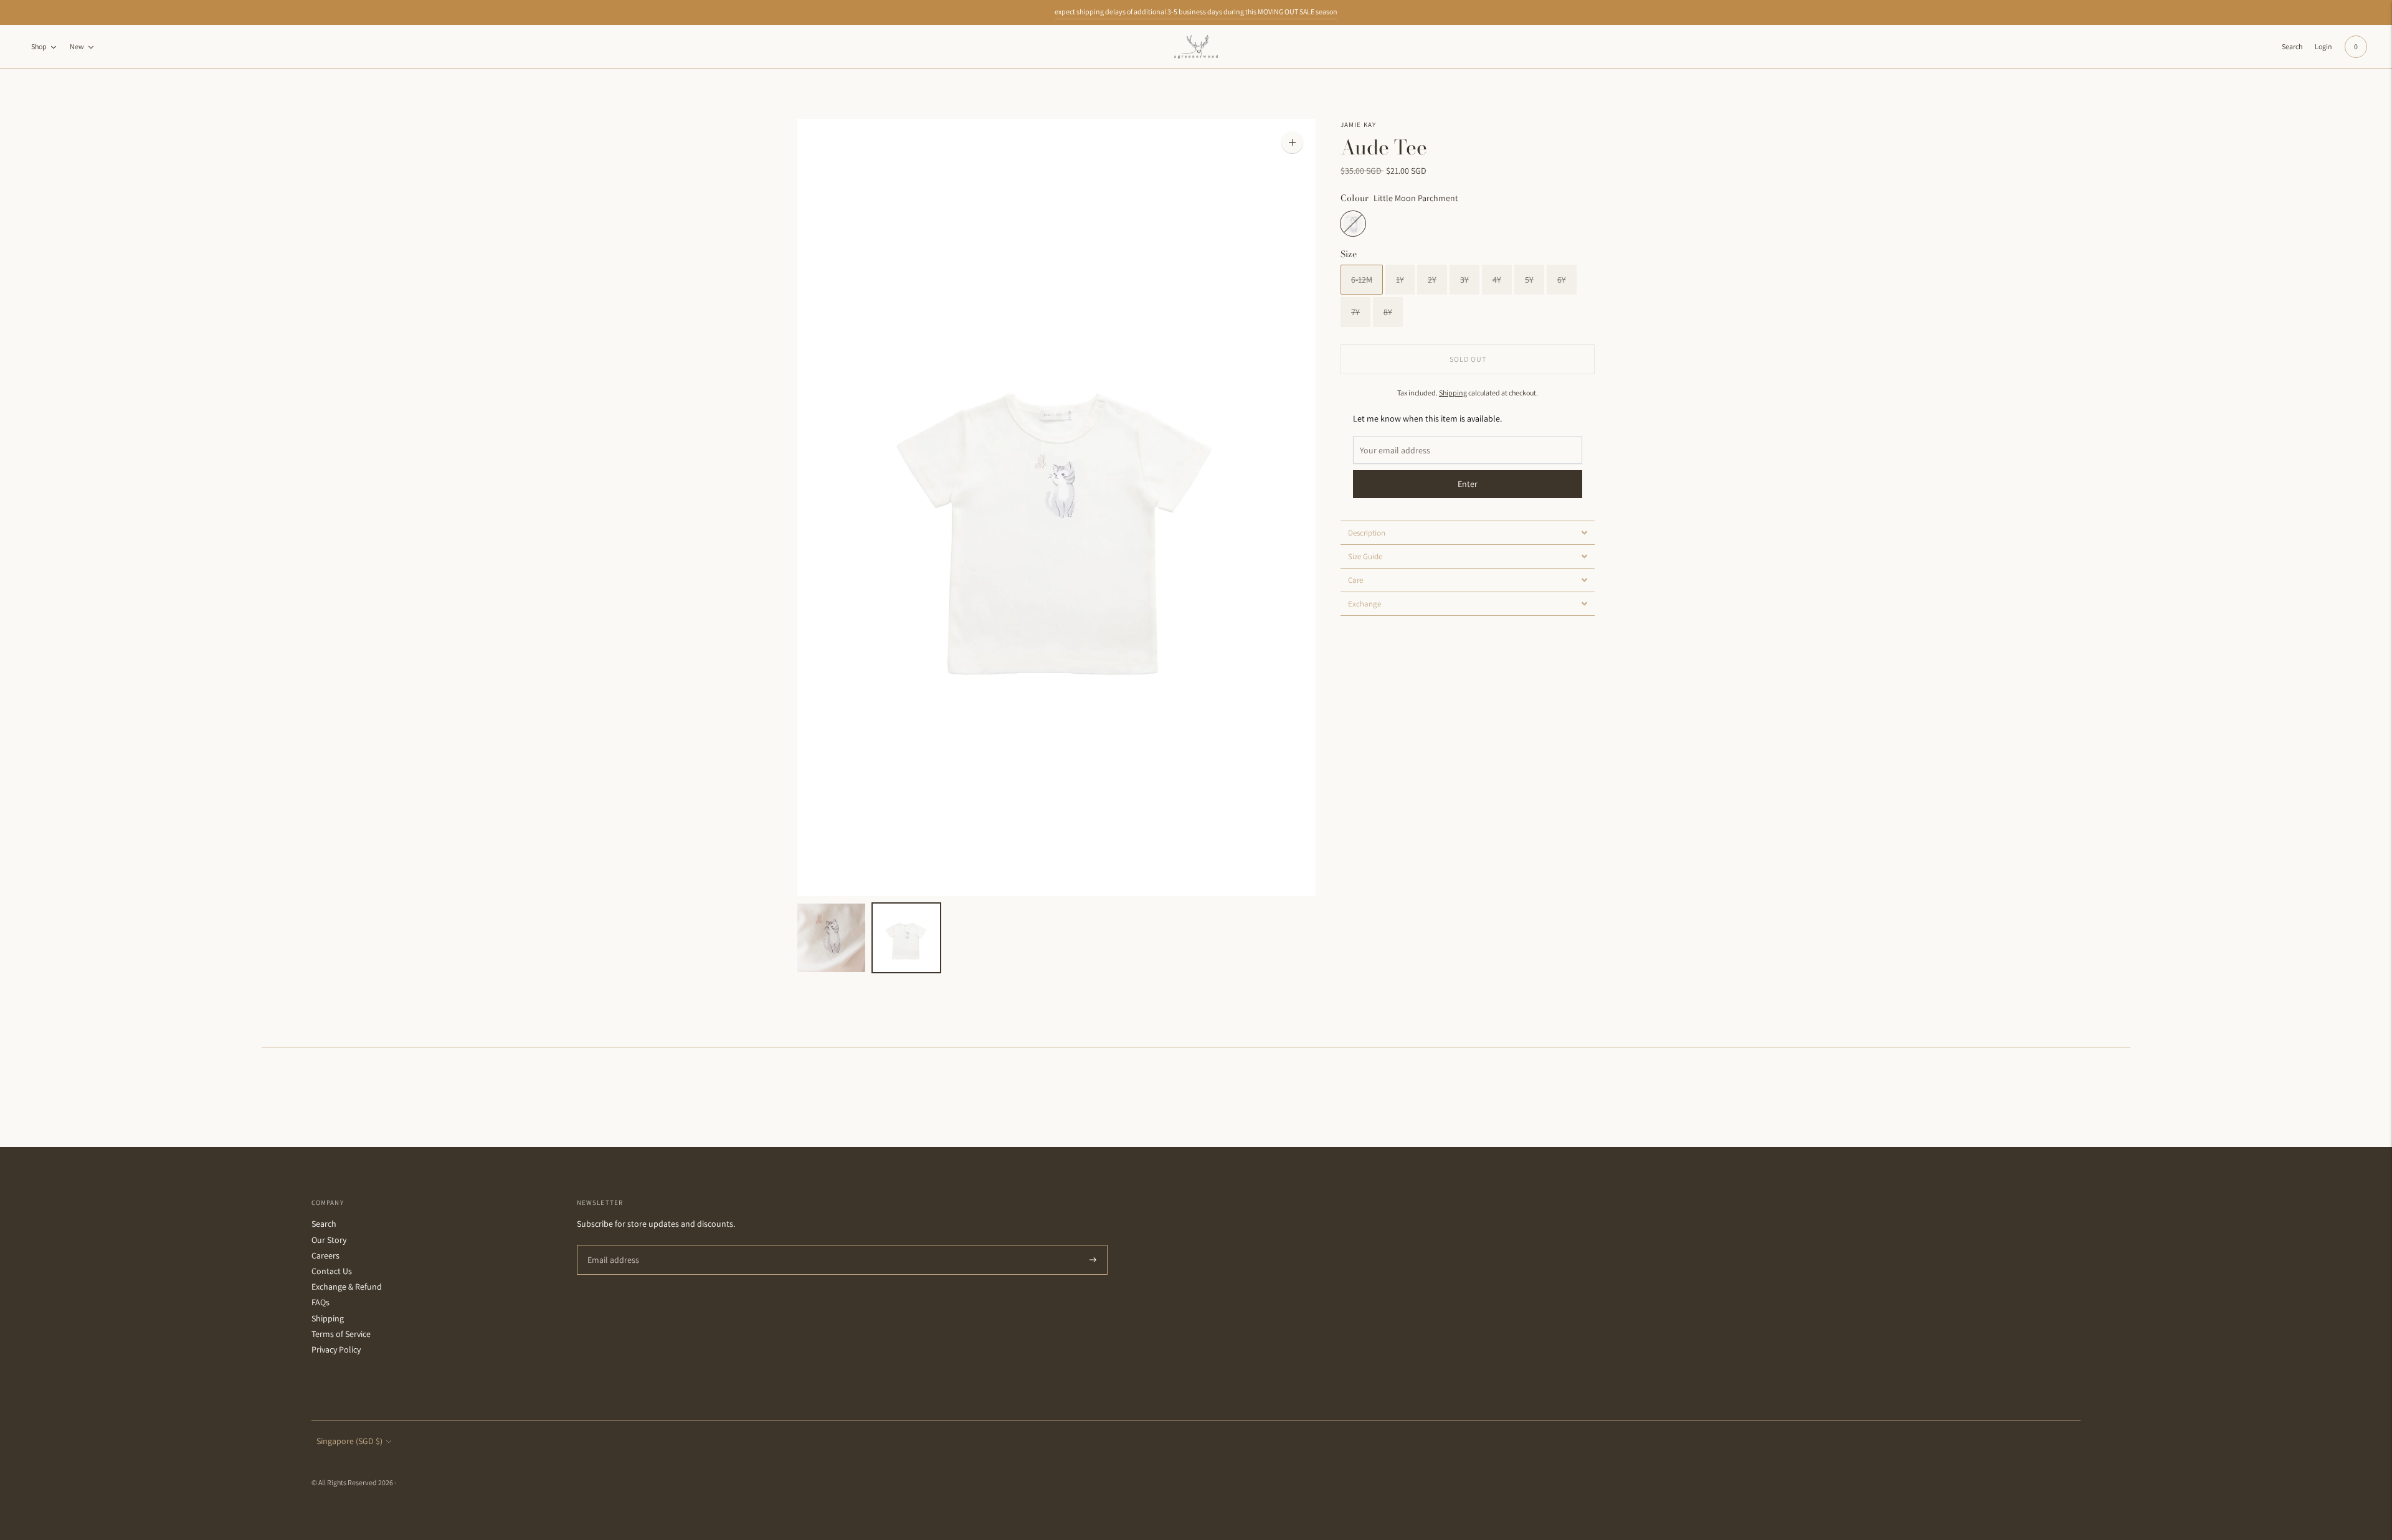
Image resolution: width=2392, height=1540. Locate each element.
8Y (1388, 312)
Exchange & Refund (347, 1287)
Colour (1355, 198)
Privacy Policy (336, 1349)
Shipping (1453, 393)
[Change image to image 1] (831, 938)
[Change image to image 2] (907, 938)
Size (1349, 254)
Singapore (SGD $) (349, 1441)
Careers (325, 1255)
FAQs (320, 1302)
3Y (1464, 280)
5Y (1529, 280)
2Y (1432, 280)
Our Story (329, 1240)
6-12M (1362, 280)
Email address (611, 1245)
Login (2323, 46)
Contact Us (332, 1271)
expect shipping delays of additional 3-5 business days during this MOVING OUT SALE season (1196, 12)
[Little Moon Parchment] (1353, 224)
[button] (1468, 532)
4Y (1497, 280)
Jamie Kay (1358, 125)
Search (324, 1224)
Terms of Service (341, 1334)
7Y (1355, 312)
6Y (1562, 280)
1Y (1400, 280)
